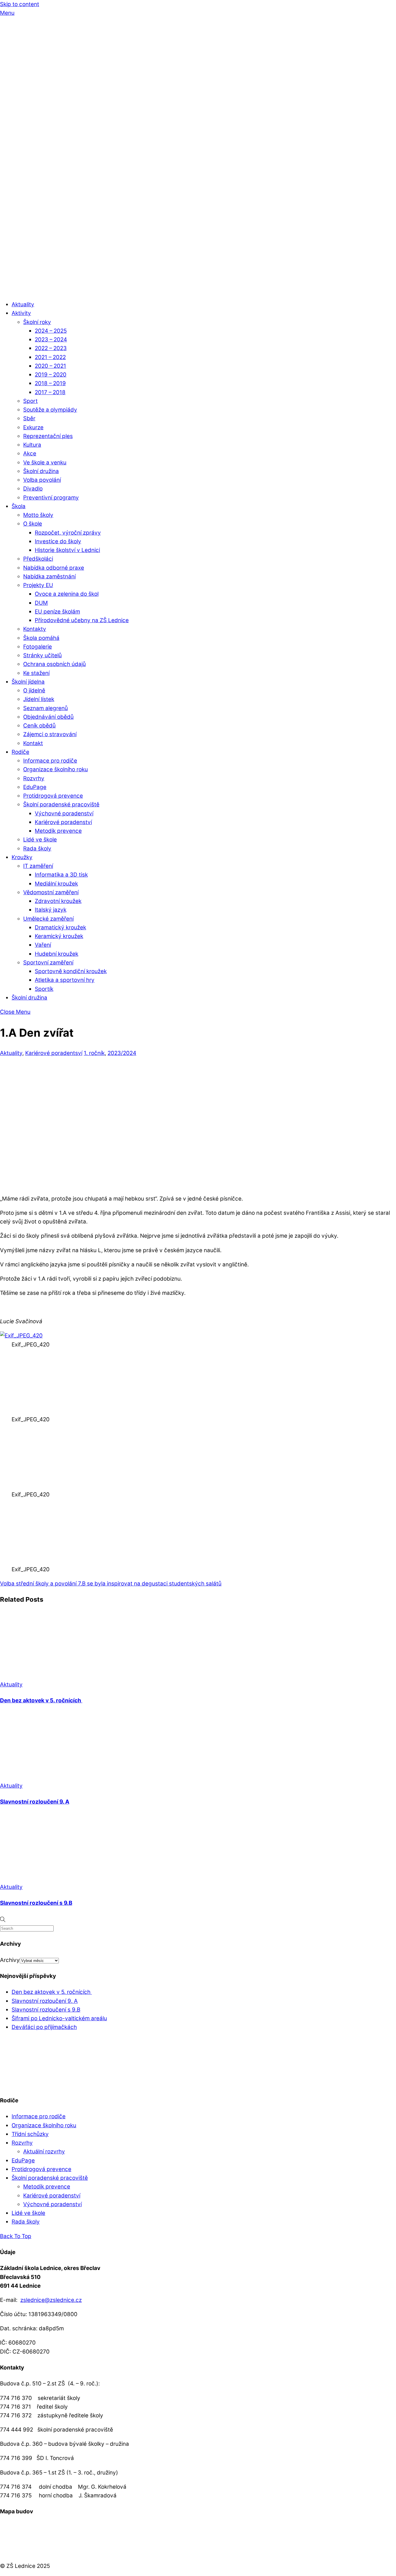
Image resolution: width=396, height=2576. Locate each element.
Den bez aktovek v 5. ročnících (41, 1700)
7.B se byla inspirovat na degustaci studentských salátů (149, 1584)
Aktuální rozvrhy (44, 2152)
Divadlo (33, 489)
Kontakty (35, 629)
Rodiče (20, 752)
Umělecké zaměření (48, 919)
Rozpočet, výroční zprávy (68, 533)
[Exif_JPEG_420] (21, 1336)
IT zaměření (38, 866)
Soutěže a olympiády (50, 410)
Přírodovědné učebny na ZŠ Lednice (82, 620)
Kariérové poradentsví (54, 1053)
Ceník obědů (39, 726)
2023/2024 (122, 1053)
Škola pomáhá (41, 638)
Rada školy (37, 849)
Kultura (32, 445)
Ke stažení (36, 673)
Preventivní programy (51, 498)
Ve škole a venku (45, 462)
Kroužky (22, 857)
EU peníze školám (57, 612)
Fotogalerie (38, 647)
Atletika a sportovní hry (65, 980)
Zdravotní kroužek (58, 901)
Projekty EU (38, 585)
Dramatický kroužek (60, 927)
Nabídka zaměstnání (49, 576)
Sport (30, 401)
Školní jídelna (28, 682)
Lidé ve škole (40, 840)
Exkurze (33, 427)
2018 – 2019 (50, 383)
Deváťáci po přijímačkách (44, 2027)
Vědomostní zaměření (51, 892)
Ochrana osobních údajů (55, 664)
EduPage (35, 787)
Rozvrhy (34, 778)
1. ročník (94, 1053)
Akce (30, 454)
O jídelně (34, 690)
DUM (41, 603)
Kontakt (33, 743)
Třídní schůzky (30, 2134)
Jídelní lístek (39, 699)
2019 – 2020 (51, 375)
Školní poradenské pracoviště (61, 804)
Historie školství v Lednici (67, 550)
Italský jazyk (51, 910)
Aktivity (21, 313)
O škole (33, 524)
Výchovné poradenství (64, 813)
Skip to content (20, 4)
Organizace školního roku (56, 769)
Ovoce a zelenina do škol (67, 594)
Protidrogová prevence (53, 796)
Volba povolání (42, 480)
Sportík (44, 989)
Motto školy (38, 515)
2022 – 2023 (51, 348)
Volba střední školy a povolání (38, 1584)
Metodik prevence (58, 831)
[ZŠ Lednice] (198, 290)
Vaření (43, 945)
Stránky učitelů (42, 655)
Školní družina (41, 471)
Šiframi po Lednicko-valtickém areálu (59, 2018)
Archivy (10, 1960)
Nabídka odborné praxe (54, 568)
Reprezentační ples (48, 436)
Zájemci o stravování (50, 734)
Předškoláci (38, 559)
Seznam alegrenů (46, 708)
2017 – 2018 (50, 392)
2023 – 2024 (51, 340)
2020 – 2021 (50, 366)
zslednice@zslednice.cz (51, 2300)
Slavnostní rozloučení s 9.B (36, 1903)
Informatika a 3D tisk (61, 875)
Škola (19, 506)
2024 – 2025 (51, 331)
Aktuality (23, 304)
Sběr (29, 418)
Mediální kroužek (56, 884)
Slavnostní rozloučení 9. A (35, 1802)
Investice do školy (58, 541)
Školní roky (37, 322)
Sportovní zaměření (48, 963)
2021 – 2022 (50, 357)
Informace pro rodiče (50, 761)
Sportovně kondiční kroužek (71, 971)
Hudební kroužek (57, 954)
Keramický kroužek (59, 936)
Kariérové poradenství (63, 822)
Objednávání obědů (48, 717)
